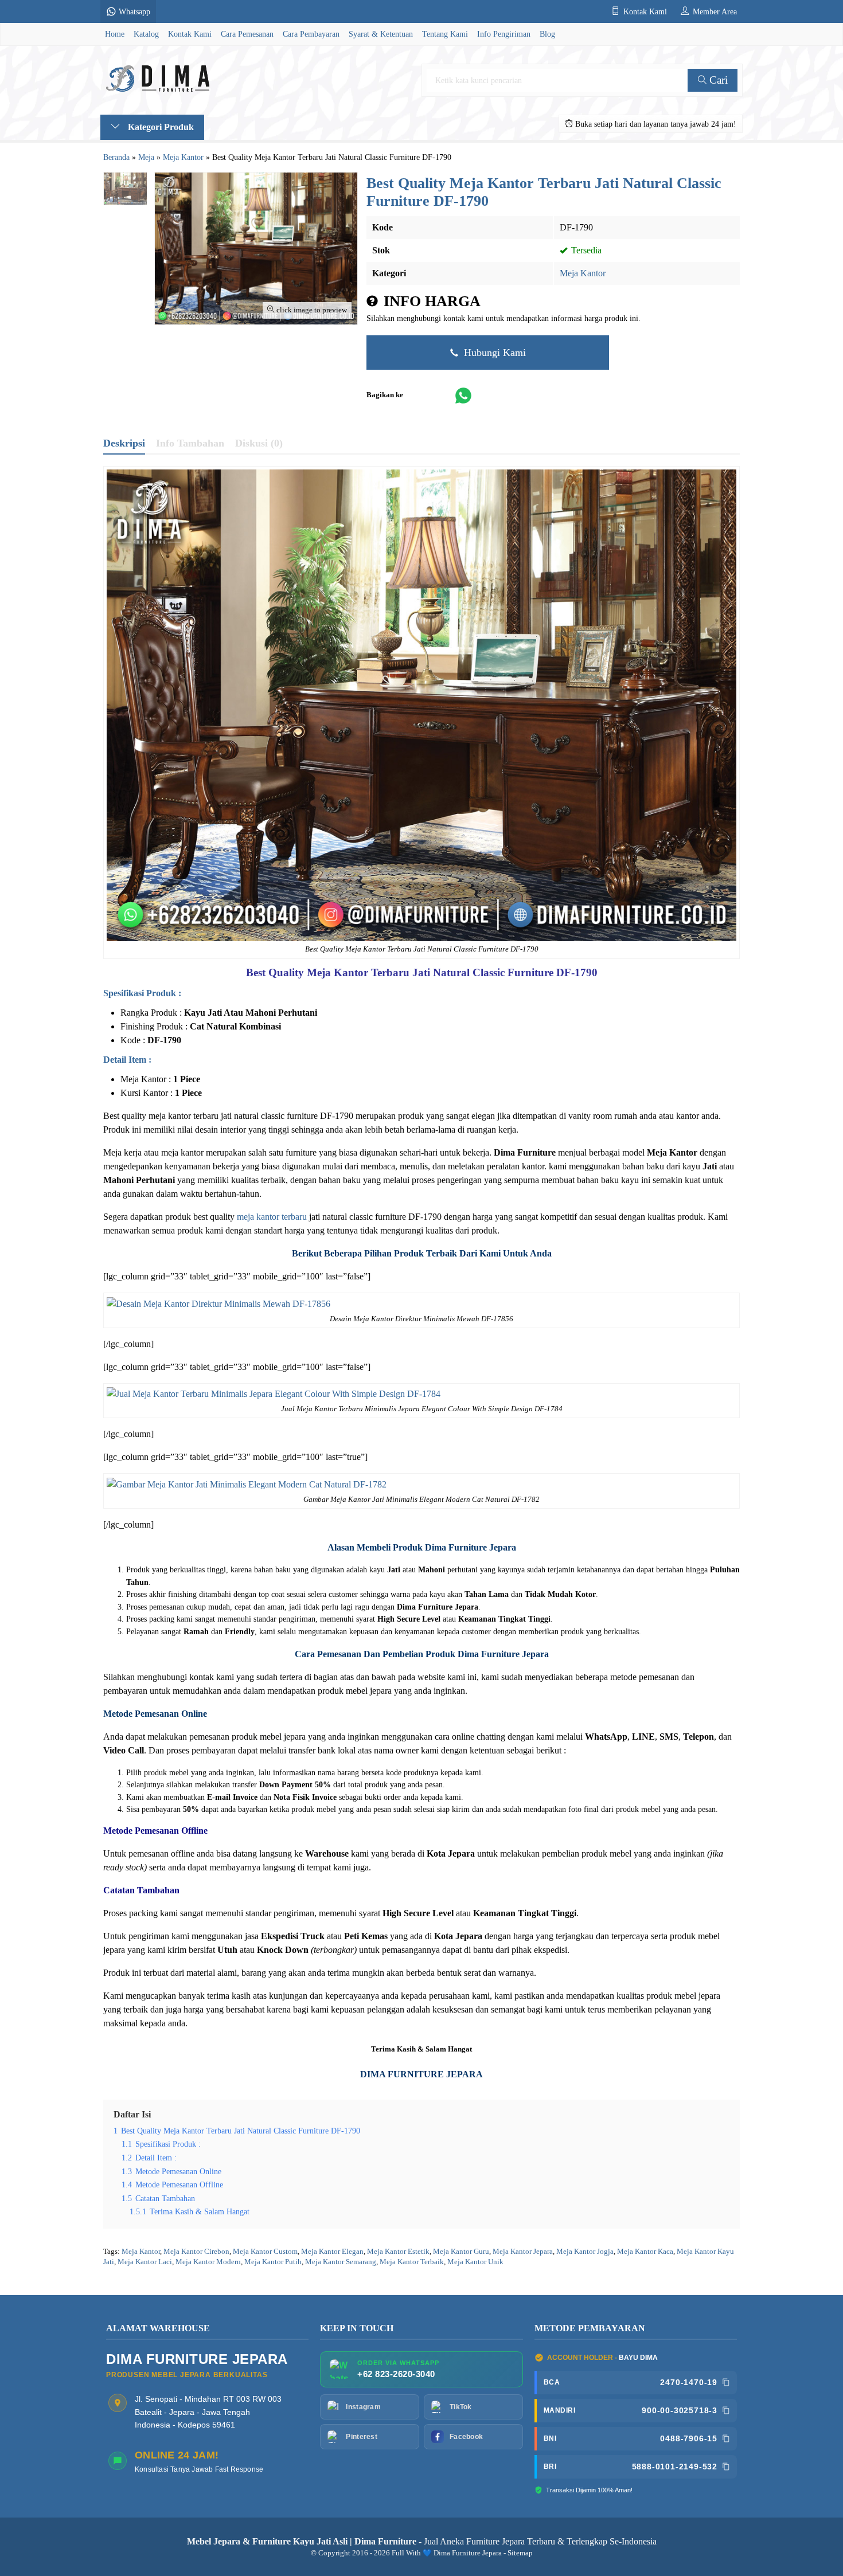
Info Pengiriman (504, 34)
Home (115, 34)
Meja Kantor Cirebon (196, 2252)
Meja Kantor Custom (265, 2252)
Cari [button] (717, 80)
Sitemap (520, 2553)
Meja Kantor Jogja (585, 2252)
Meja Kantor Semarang (341, 2262)
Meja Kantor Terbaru (358, 972)
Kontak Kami (190, 34)
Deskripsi (124, 443)
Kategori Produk (160, 127)
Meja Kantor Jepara (523, 2252)
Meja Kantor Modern (208, 2262)
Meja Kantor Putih (273, 2262)
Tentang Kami (445, 34)
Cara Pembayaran (311, 34)
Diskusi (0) (259, 443)
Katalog (146, 34)
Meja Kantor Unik (475, 2262)
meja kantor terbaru (272, 1217)
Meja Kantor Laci (145, 2262)
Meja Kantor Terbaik (412, 2262)
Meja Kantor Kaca (645, 2252)
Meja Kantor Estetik (398, 2252)
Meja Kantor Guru (461, 2252)
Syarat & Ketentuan (381, 34)
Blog (547, 34)
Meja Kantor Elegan (332, 2252)
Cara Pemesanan (247, 34)
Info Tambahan (190, 443)
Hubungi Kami (493, 353)
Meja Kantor (583, 273)
